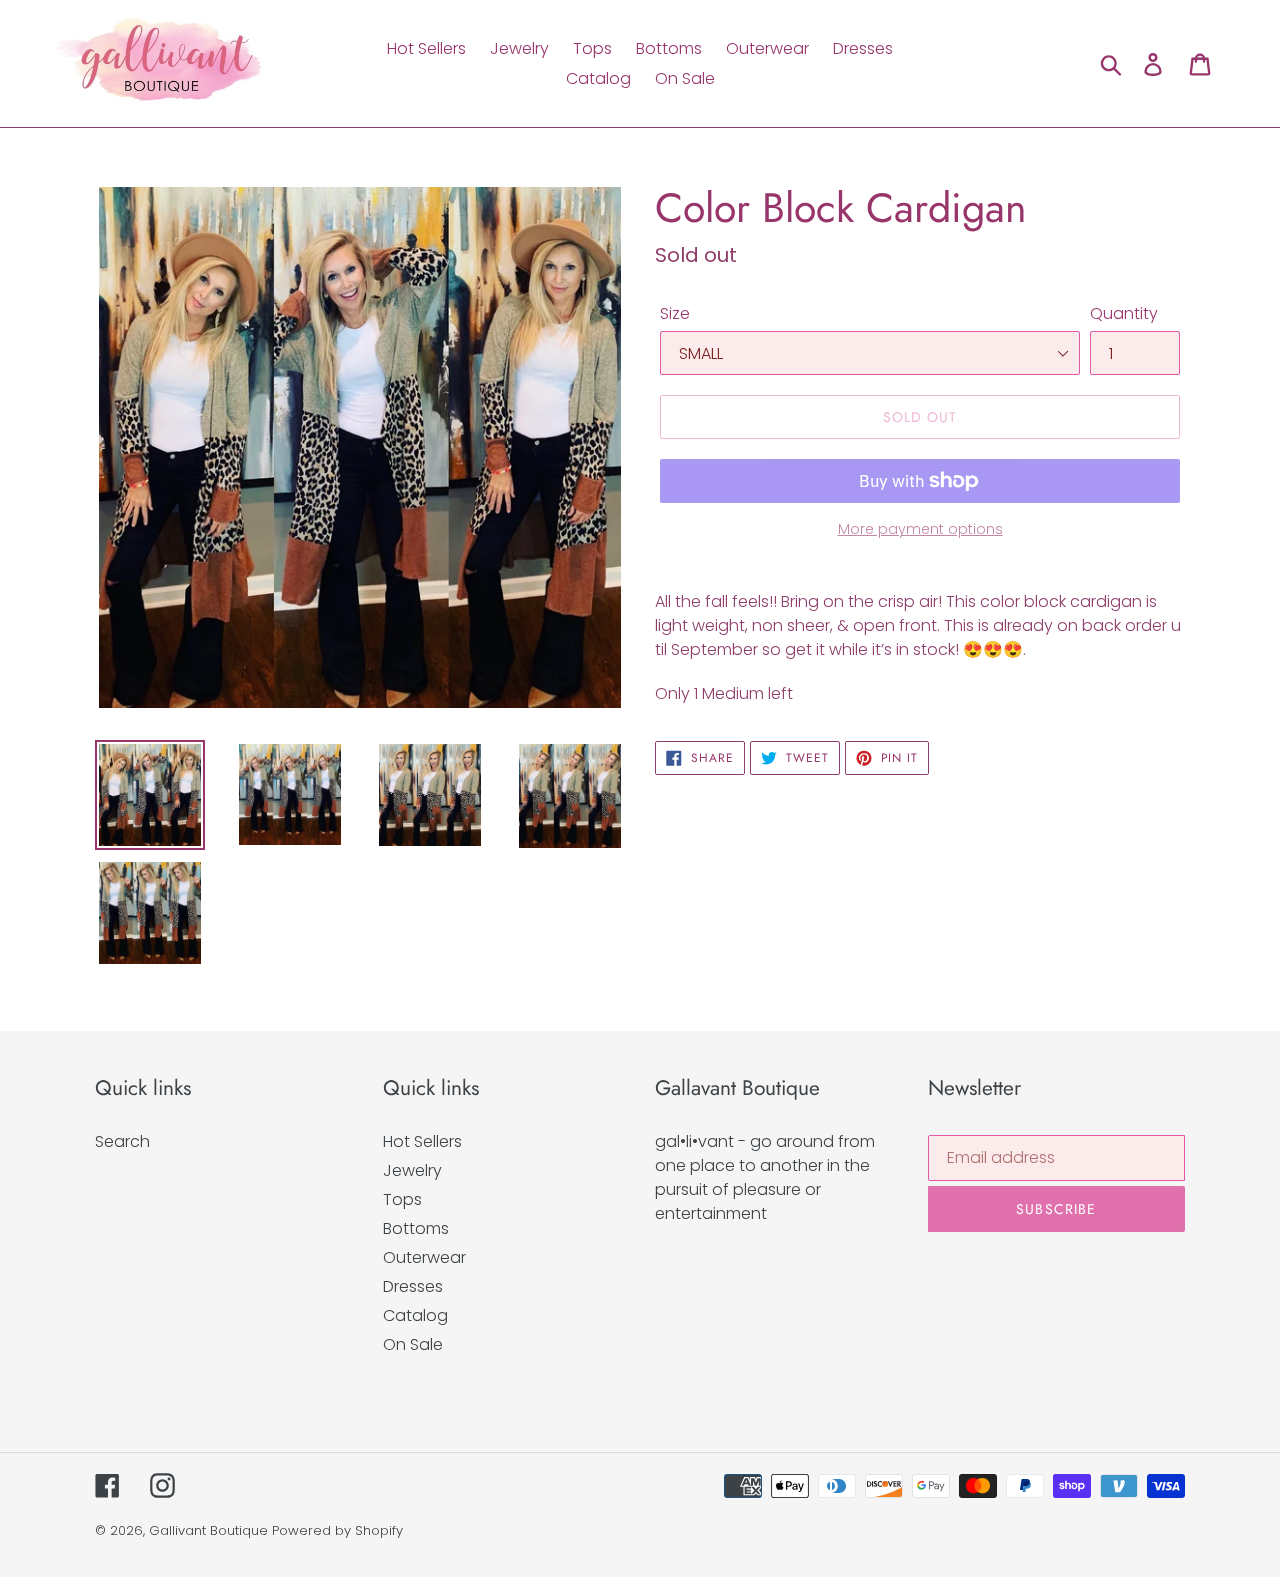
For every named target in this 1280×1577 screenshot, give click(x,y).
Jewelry (412, 1170)
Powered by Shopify (337, 1530)
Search (122, 1141)
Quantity (1124, 313)
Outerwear (424, 1257)
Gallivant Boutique (208, 1530)
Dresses (413, 1286)
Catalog (415, 1315)
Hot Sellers (422, 1141)
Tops (402, 1199)
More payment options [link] (920, 529)
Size (675, 313)
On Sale (413, 1344)
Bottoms (416, 1228)
